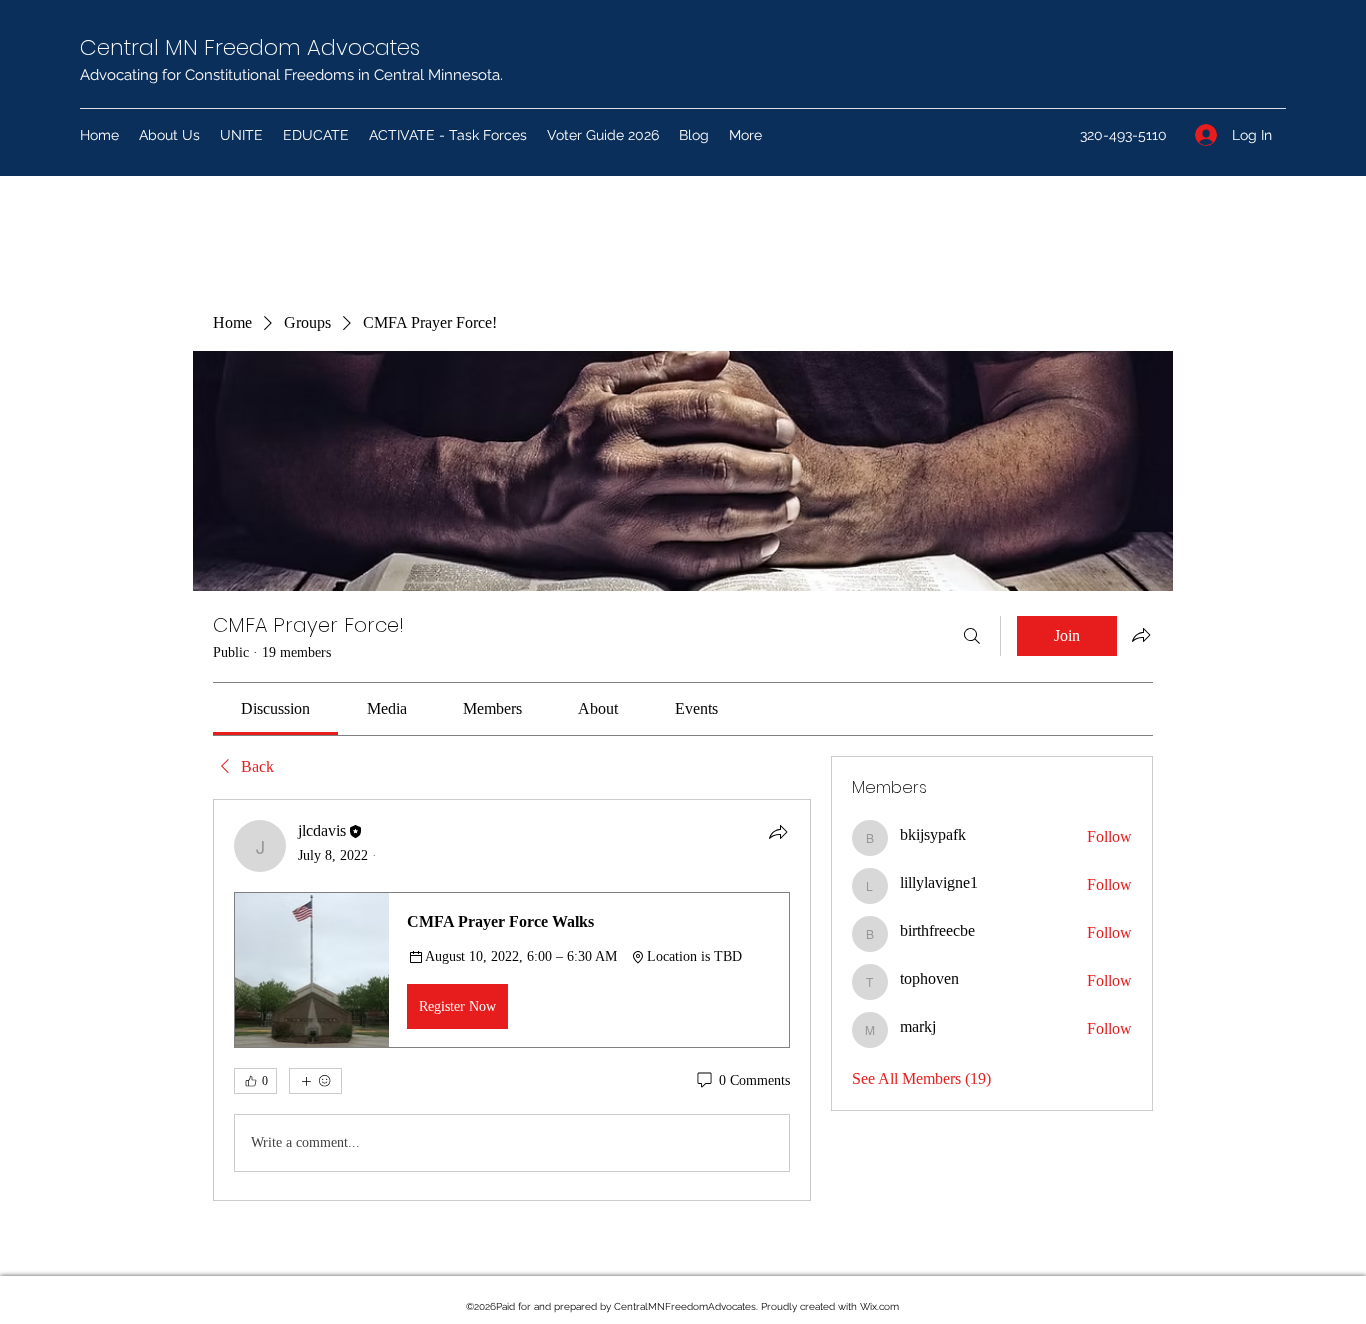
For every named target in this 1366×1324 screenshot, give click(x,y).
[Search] (972, 636)
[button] (512, 970)
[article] (512, 1000)
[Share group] (1141, 635)
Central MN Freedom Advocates (250, 47)
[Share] (778, 832)
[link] (275, 708)
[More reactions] (315, 1081)
